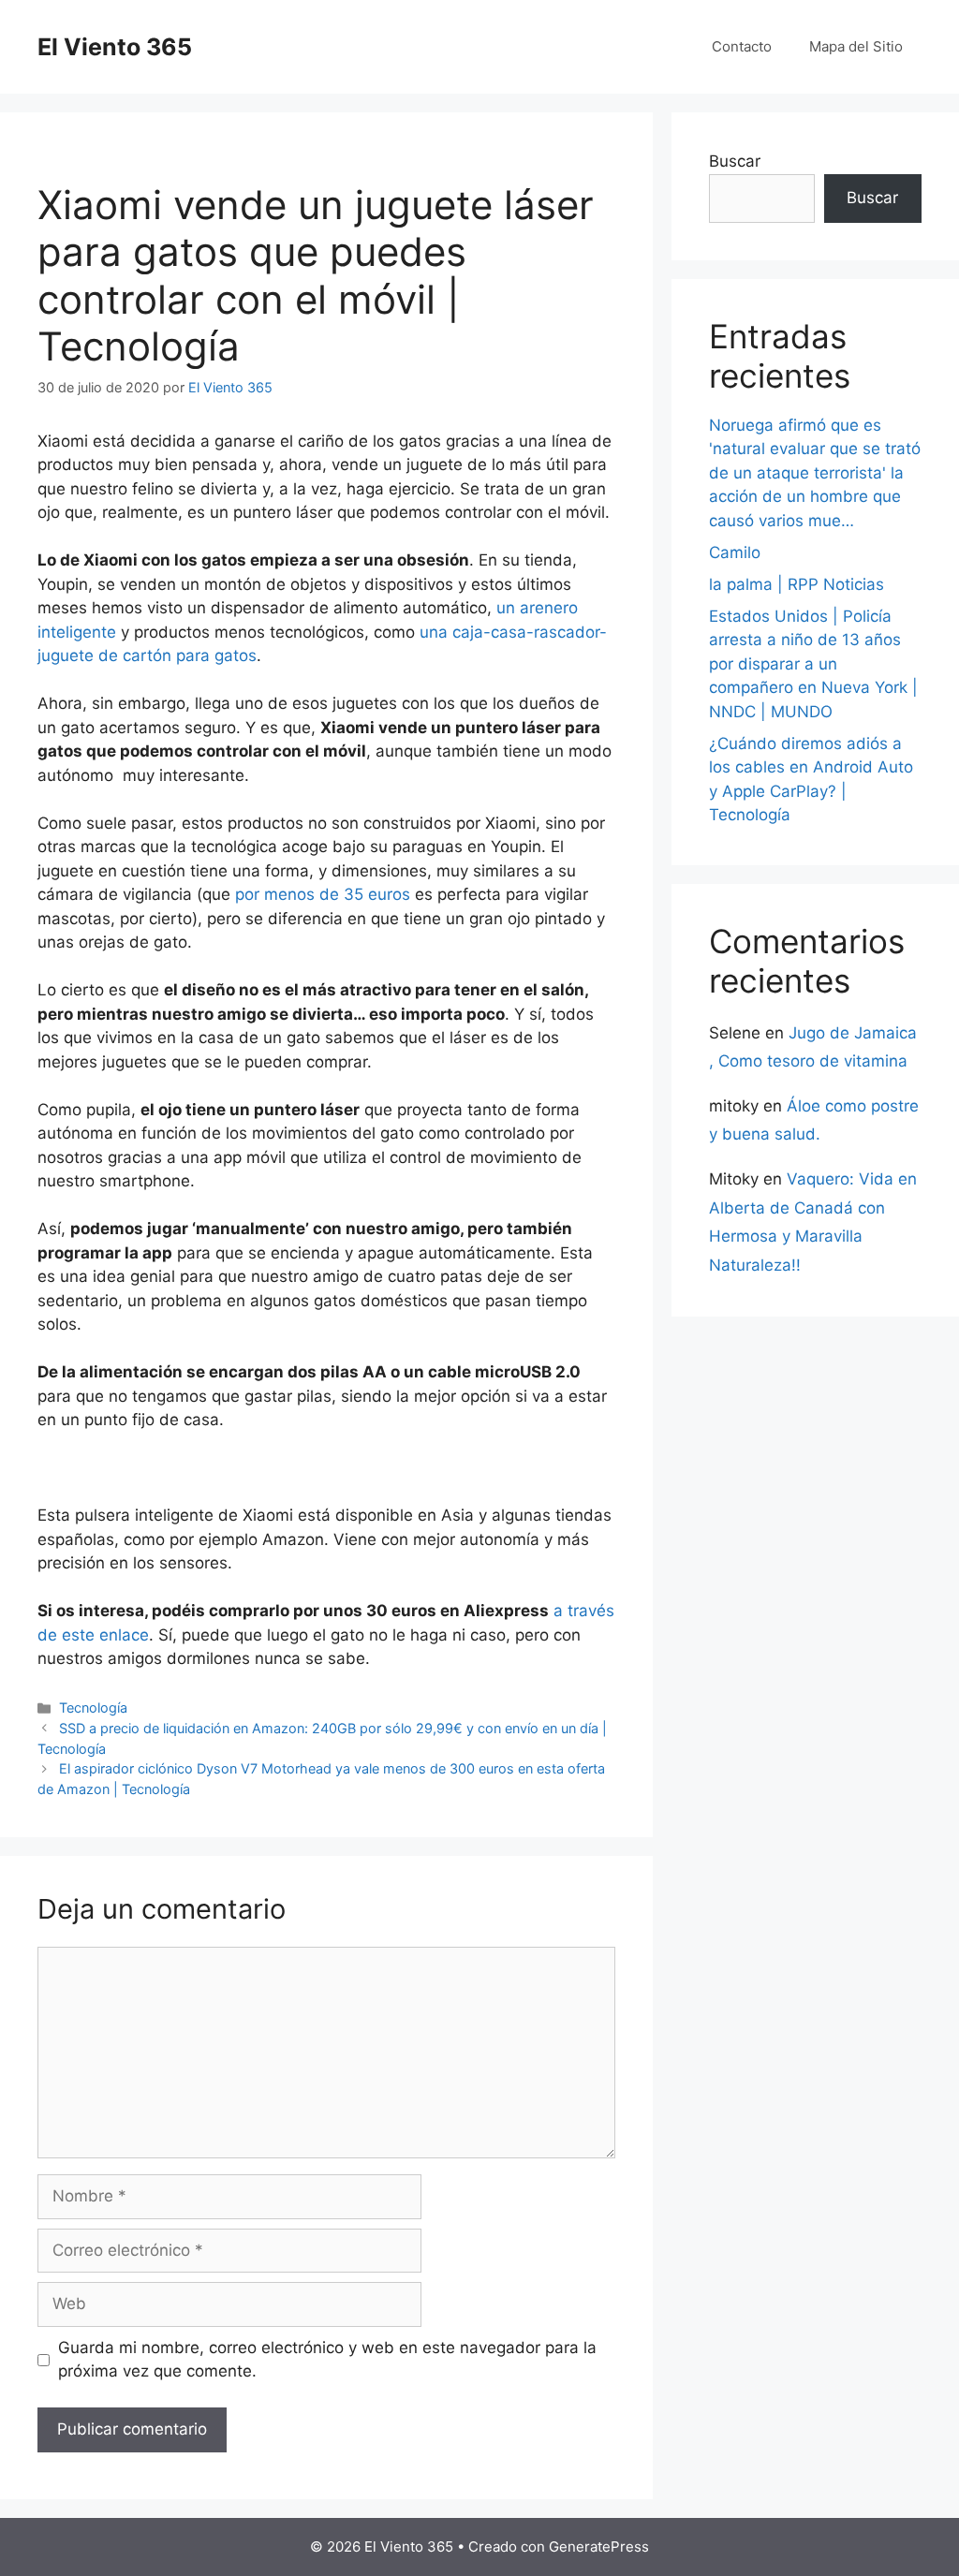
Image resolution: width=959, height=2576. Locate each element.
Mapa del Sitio (856, 46)
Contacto (742, 46)
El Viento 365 (115, 47)
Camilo (735, 552)
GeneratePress (599, 2547)
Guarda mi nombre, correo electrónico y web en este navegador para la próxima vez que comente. (327, 2360)
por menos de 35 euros (323, 894)
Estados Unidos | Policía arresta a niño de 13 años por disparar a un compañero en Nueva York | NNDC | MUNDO (813, 664)
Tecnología (93, 1708)
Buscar (735, 161)
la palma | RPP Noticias (797, 584)
